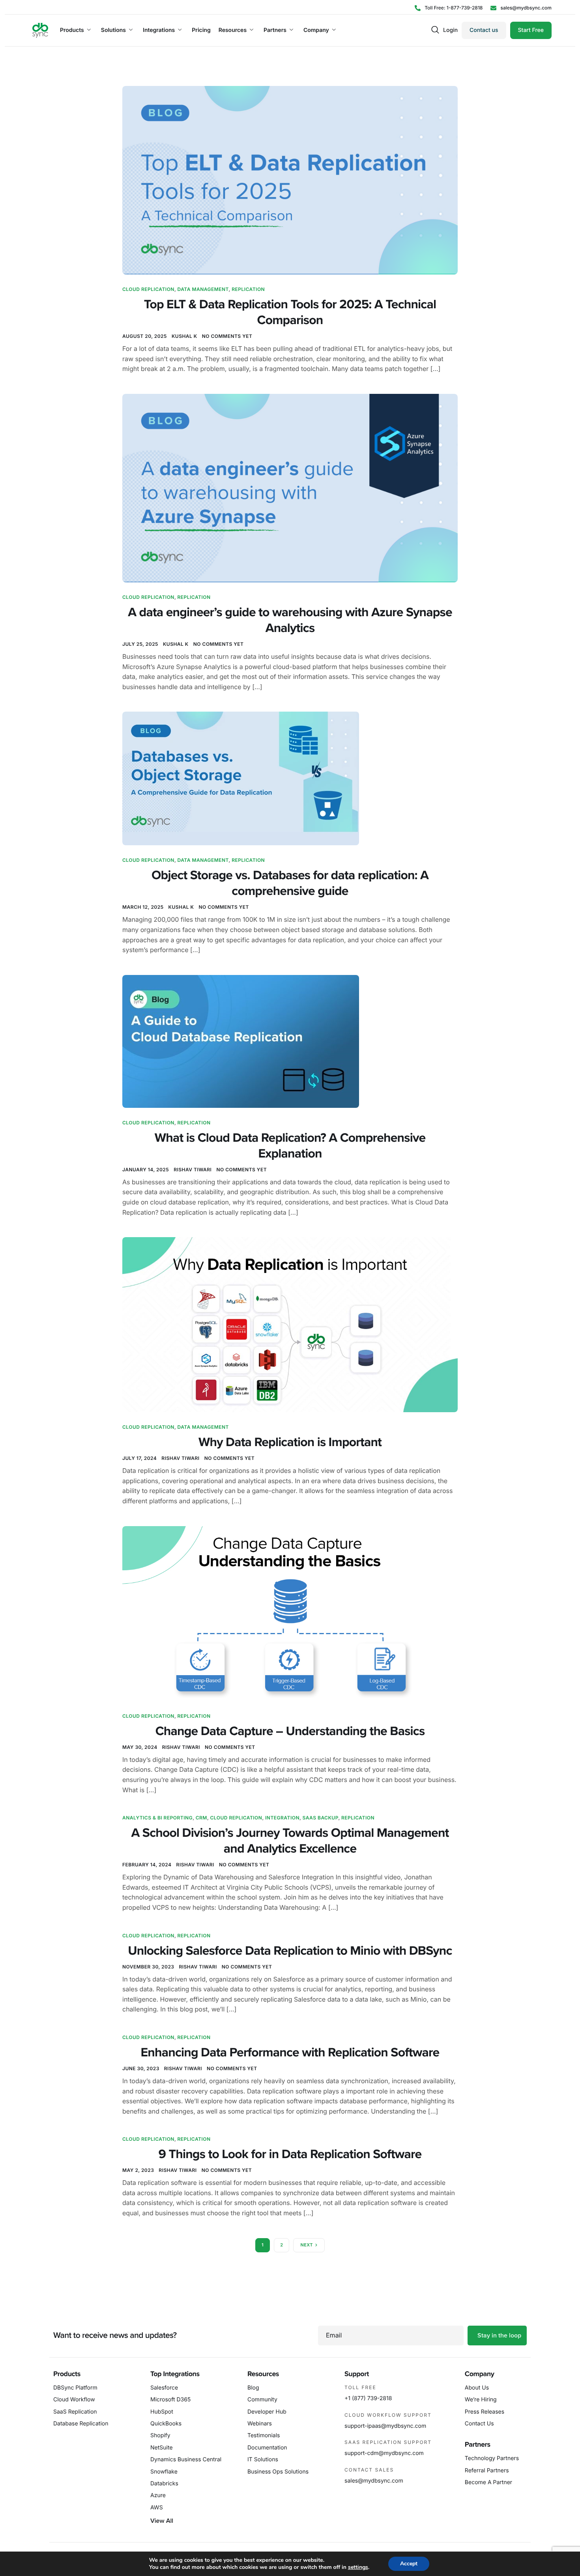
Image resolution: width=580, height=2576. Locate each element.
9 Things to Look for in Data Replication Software (290, 2155)
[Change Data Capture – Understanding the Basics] (290, 1613)
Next (307, 2245)
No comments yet (227, 336)
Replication (248, 289)
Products (72, 30)
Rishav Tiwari (193, 1170)
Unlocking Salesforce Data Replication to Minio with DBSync (290, 1951)
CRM (201, 1818)
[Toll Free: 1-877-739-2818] (449, 8)
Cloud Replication (148, 289)
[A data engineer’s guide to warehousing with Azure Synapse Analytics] (290, 487)
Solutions (113, 30)
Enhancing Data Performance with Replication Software (290, 2053)
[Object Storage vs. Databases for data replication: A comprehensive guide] (241, 778)
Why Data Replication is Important (290, 1443)
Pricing (201, 30)
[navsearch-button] (435, 30)
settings (358, 2567)
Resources (233, 30)
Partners (275, 30)
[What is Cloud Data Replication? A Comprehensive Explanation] (241, 1041)
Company (316, 30)
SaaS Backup (321, 1818)
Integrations (159, 30)
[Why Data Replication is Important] (290, 1324)
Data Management (203, 289)
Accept (409, 2564)
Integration (282, 1818)
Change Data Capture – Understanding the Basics (290, 1732)
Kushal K (184, 336)
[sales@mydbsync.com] (521, 8)
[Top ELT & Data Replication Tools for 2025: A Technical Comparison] (290, 179)
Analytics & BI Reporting (157, 1818)
